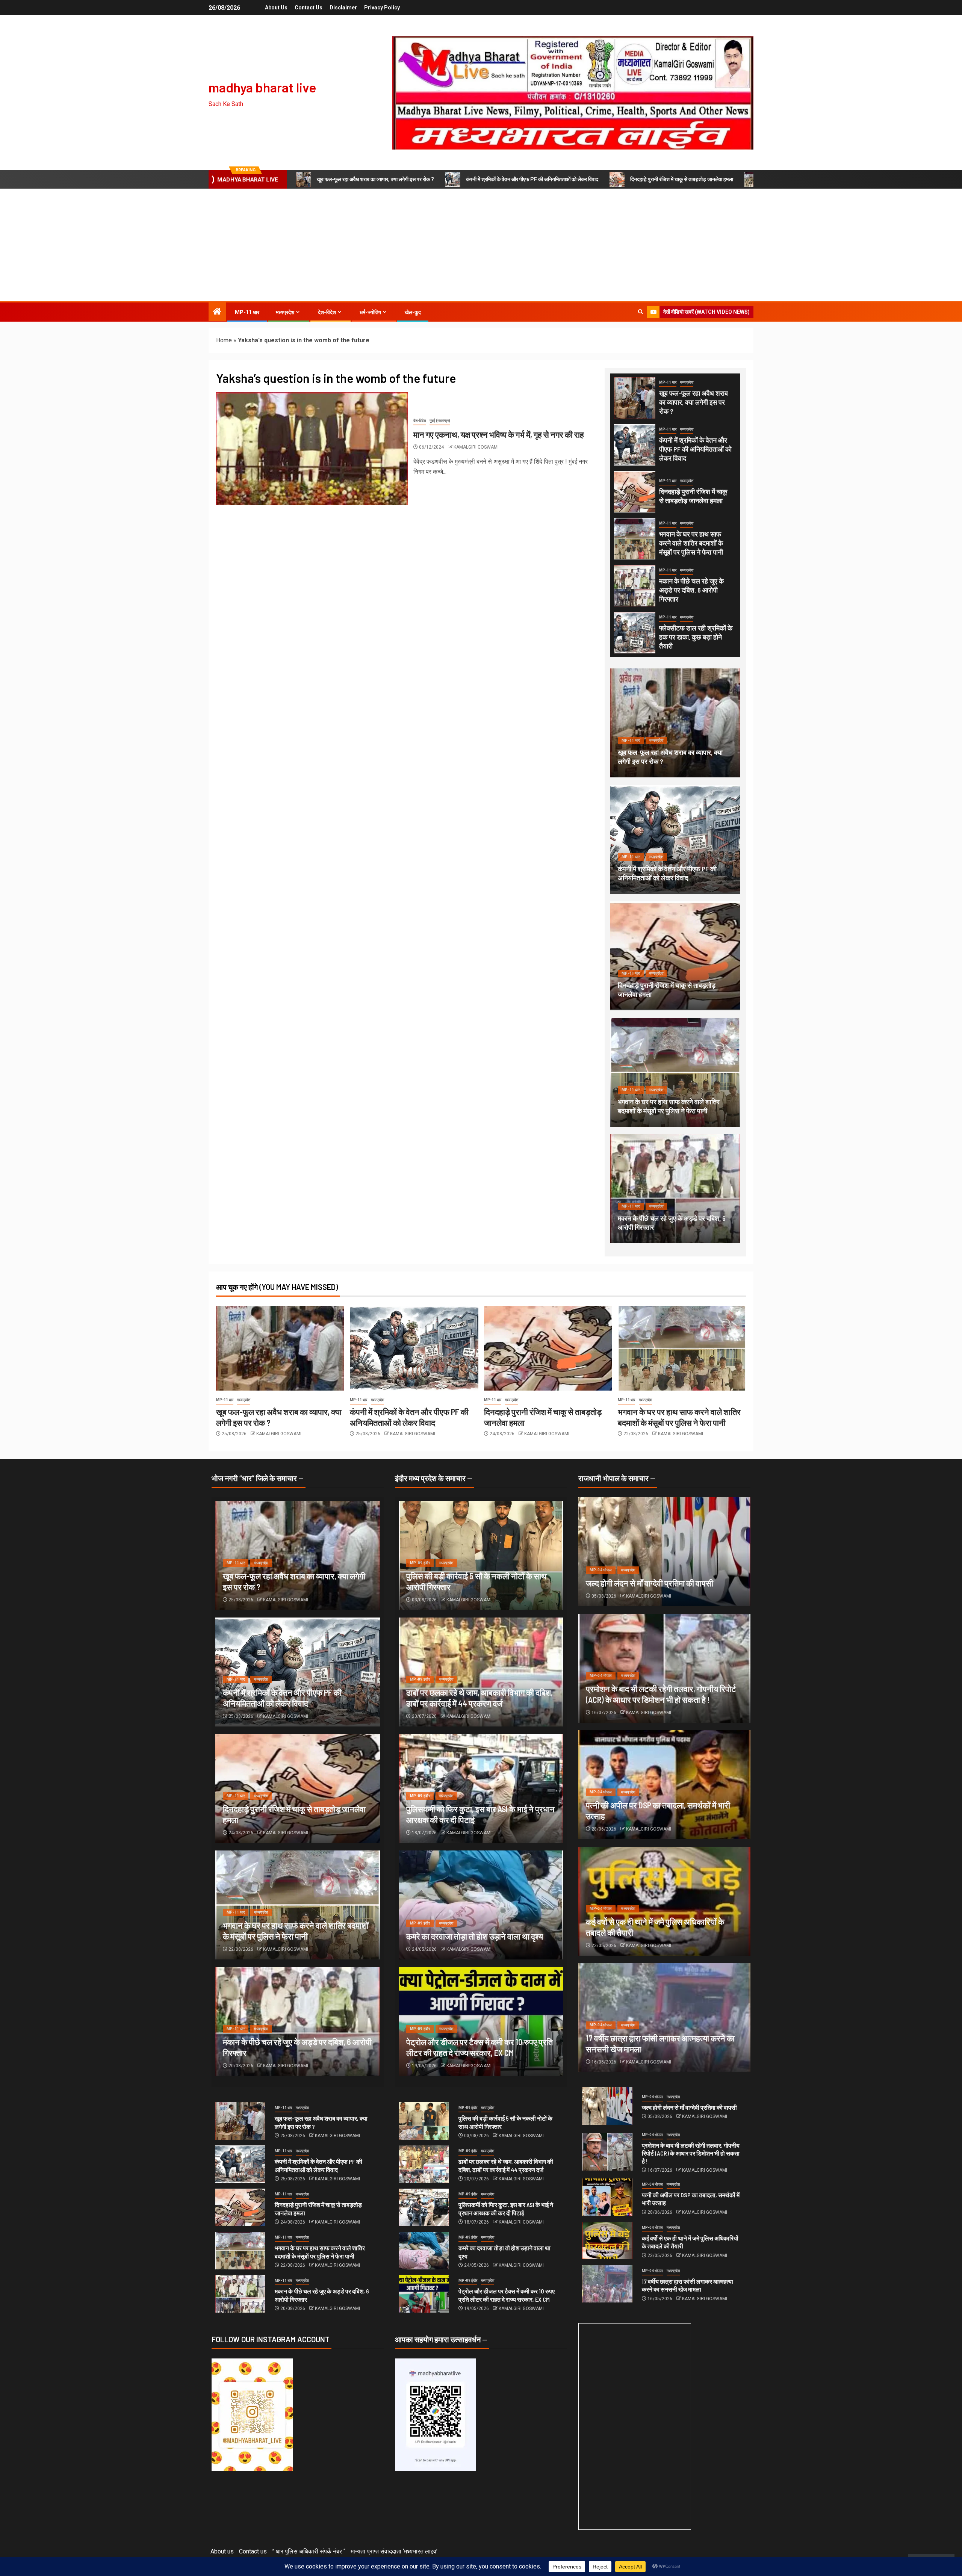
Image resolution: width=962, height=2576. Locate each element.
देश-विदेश (327, 312)
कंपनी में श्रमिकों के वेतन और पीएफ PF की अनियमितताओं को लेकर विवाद (532, 179)
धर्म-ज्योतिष (370, 312)
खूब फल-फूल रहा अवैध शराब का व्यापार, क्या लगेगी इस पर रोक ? (375, 179)
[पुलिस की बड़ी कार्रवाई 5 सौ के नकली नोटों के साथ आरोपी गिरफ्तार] (424, 2121)
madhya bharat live (262, 87)
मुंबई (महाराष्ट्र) (440, 421)
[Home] (217, 312)
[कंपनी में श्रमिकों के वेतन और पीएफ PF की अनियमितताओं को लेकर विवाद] (635, 445)
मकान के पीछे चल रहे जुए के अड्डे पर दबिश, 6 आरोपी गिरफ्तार (691, 590)
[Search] (641, 312)
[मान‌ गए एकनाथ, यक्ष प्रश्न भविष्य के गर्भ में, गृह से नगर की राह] (312, 449)
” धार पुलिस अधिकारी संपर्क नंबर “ (309, 2551)
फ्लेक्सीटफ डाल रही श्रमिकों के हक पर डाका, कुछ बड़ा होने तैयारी (696, 637)
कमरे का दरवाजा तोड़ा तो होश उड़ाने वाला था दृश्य (475, 1936)
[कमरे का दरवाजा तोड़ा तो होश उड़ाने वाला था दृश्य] (481, 1905)
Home (224, 340)
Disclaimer (343, 8)
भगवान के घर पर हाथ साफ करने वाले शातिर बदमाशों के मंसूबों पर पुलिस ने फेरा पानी (691, 543)
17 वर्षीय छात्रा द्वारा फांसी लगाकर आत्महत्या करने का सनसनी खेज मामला (687, 2285)
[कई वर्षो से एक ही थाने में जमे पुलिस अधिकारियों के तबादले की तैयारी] (607, 2240)
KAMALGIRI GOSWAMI (476, 447)
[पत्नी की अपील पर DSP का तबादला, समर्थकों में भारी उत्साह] (607, 2197)
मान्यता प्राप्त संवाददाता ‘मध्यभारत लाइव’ (394, 2551)
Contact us (309, 8)
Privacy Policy (382, 8)
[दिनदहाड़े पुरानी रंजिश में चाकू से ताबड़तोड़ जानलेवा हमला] (635, 492)
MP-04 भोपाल (601, 1570)
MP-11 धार (247, 312)
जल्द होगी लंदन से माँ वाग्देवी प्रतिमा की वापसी (650, 1583)
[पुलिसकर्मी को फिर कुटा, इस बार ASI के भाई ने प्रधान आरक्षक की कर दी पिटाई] (424, 2207)
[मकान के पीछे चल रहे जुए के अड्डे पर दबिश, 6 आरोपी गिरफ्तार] (635, 586)
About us (276, 8)
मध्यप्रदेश (285, 312)
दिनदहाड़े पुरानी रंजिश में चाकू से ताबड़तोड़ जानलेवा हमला (682, 179)
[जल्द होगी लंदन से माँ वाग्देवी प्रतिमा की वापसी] (664, 1552)
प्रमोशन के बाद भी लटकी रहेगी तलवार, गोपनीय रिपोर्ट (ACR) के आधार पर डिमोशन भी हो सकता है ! (691, 2153)
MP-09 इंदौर (420, 1563)
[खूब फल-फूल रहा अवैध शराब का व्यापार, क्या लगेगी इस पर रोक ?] (635, 398)
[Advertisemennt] (573, 92)
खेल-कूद (413, 312)
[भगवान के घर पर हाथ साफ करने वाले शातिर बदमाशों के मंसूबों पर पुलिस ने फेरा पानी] (635, 539)
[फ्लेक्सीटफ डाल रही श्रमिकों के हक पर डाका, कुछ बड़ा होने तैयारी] (635, 633)
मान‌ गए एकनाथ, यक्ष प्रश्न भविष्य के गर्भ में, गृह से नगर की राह (499, 434)
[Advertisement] (481, 245)
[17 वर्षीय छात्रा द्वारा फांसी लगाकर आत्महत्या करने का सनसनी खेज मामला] (607, 2284)
